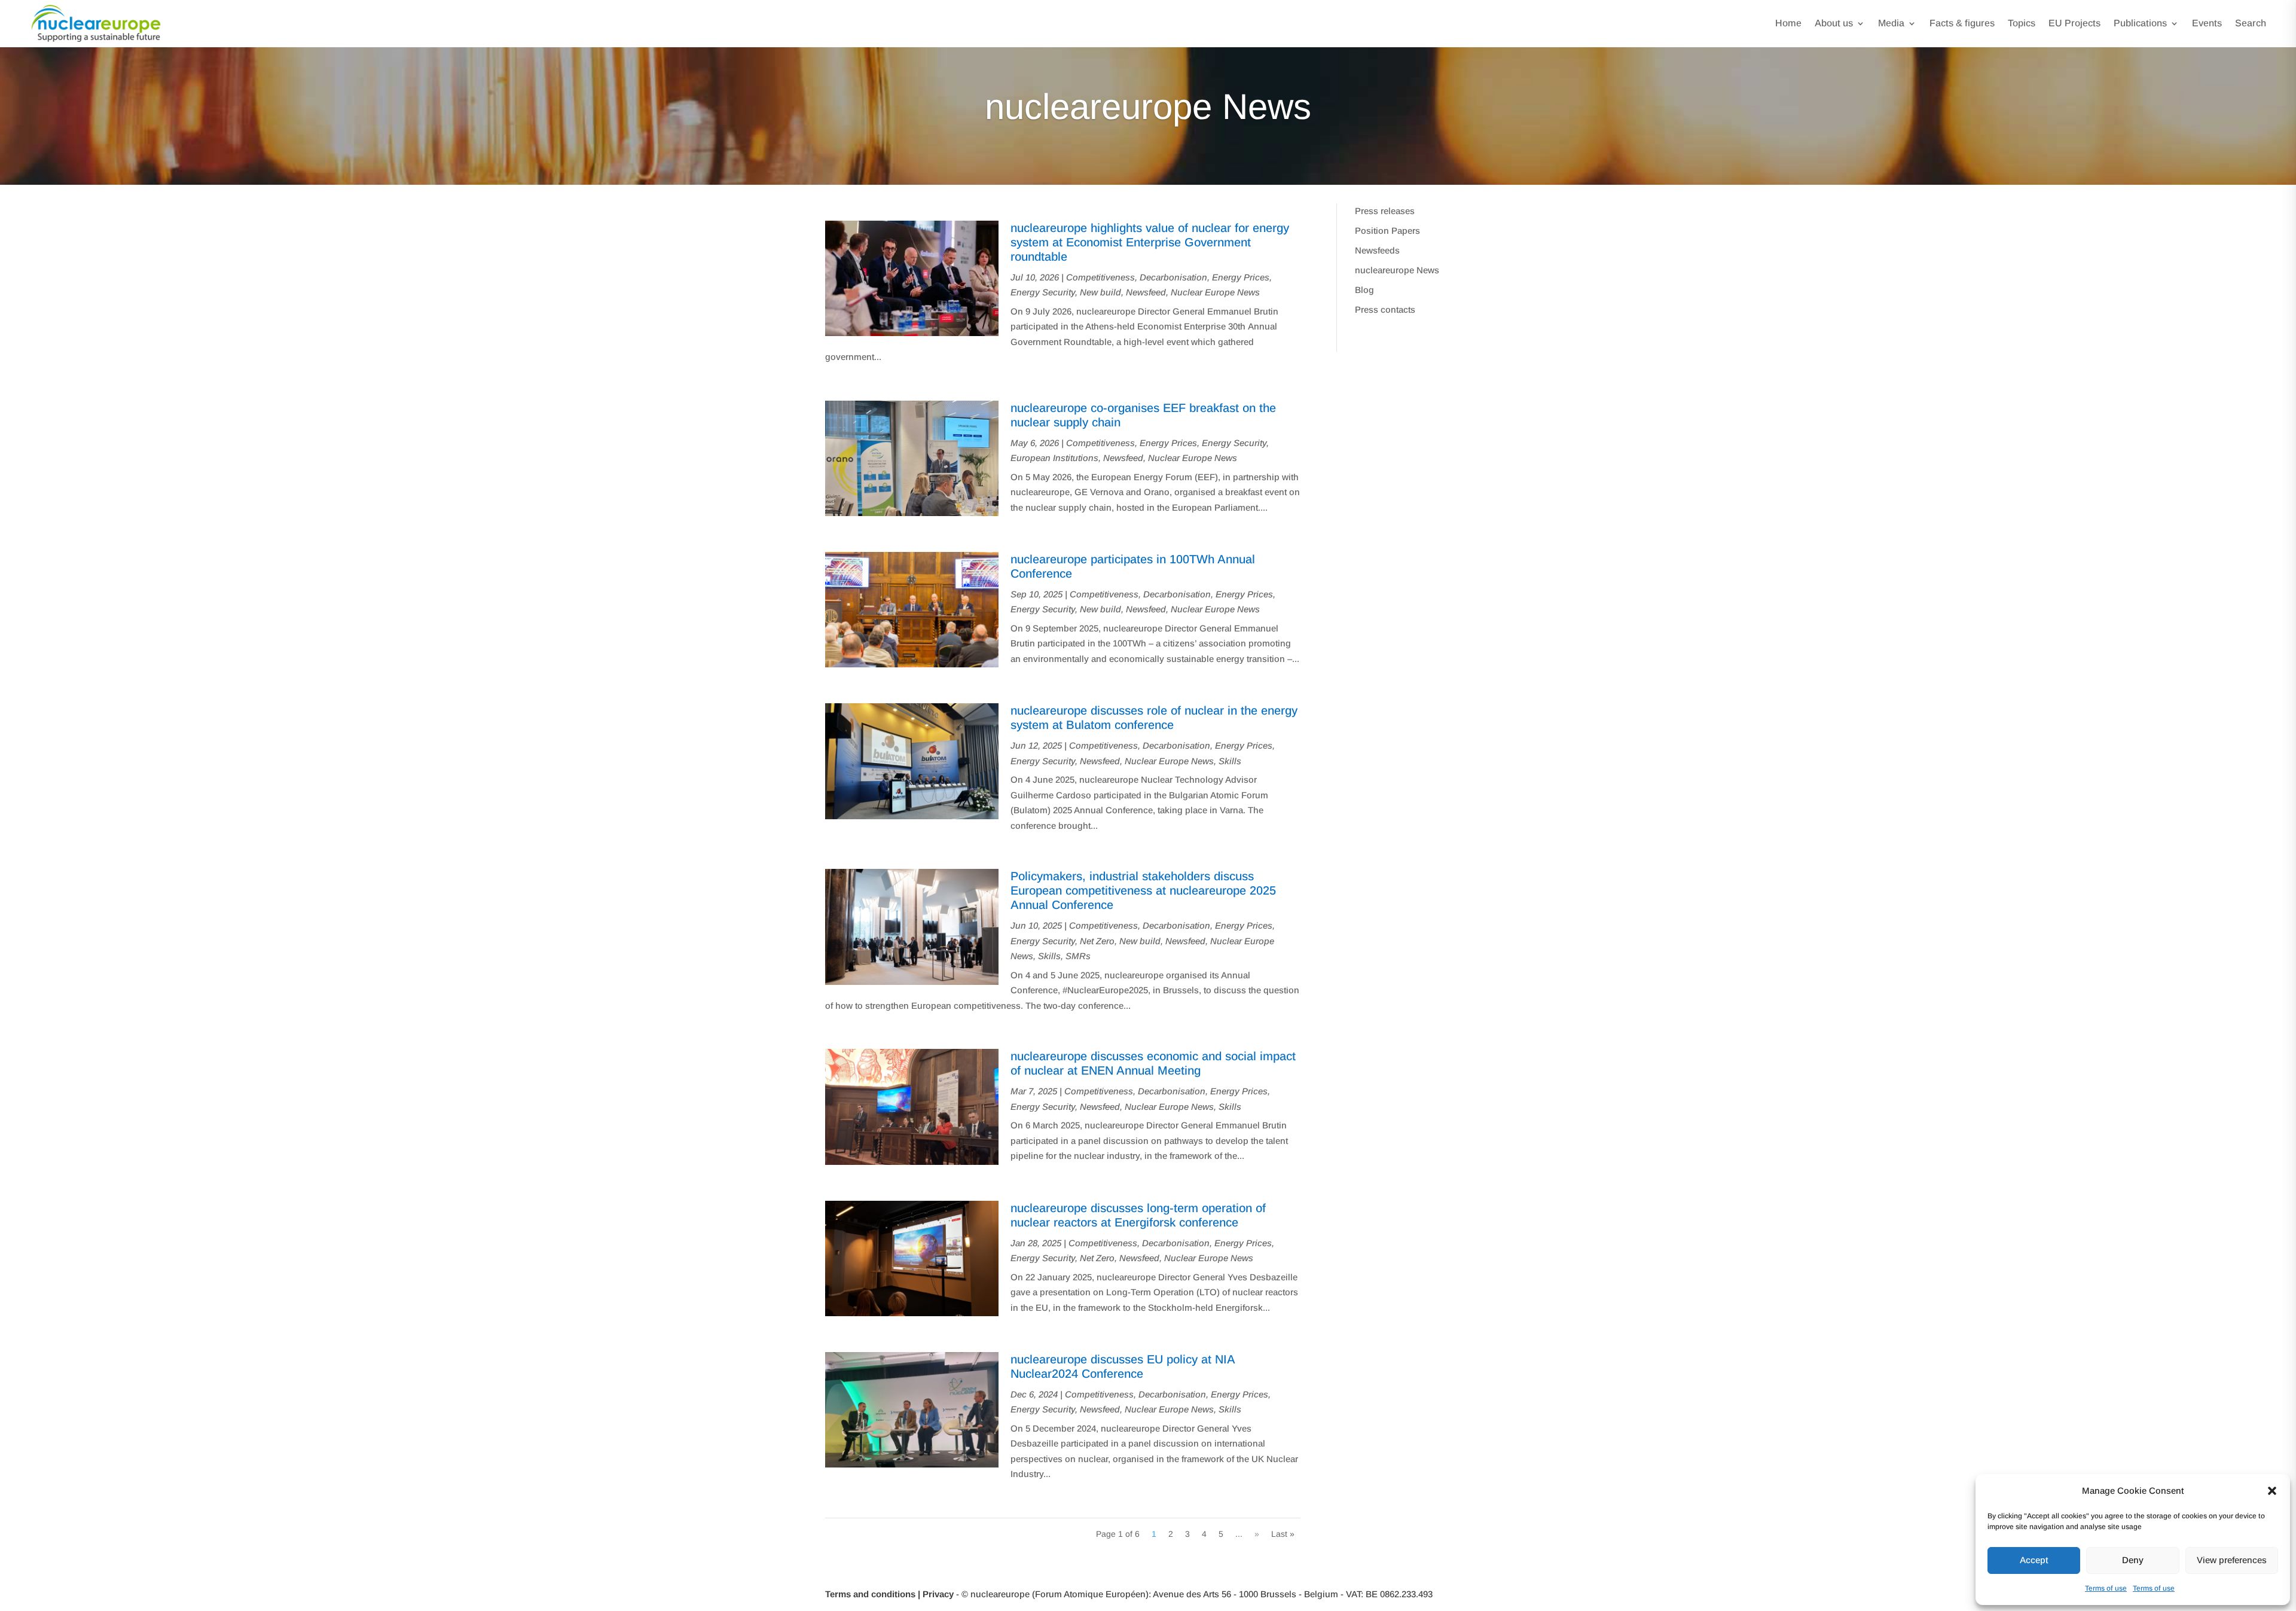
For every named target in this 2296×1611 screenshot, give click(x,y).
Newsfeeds (1377, 250)
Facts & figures (1962, 23)
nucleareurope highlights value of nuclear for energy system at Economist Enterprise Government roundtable (1150, 242)
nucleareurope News (1397, 270)
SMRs (1078, 956)
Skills (1230, 761)
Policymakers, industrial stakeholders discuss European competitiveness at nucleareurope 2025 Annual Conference (1143, 890)
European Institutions (1054, 458)
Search (2251, 23)
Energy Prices (1241, 277)
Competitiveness (1100, 277)
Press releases (1385, 211)
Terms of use (2106, 1588)
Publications (2140, 23)
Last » (1283, 1534)
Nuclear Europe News (1215, 292)
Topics (2022, 23)
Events (2207, 23)
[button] (2272, 1491)
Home (1788, 23)
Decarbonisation (1173, 277)
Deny (2133, 1560)
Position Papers (1387, 231)
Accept (2034, 1560)
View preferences (2232, 1560)
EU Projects (2074, 23)
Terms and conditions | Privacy (889, 1594)
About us (1834, 23)
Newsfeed (1146, 292)
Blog (1364, 290)
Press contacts (1385, 309)
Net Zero (1097, 941)
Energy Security (1043, 292)
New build (1100, 292)
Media (1891, 23)
